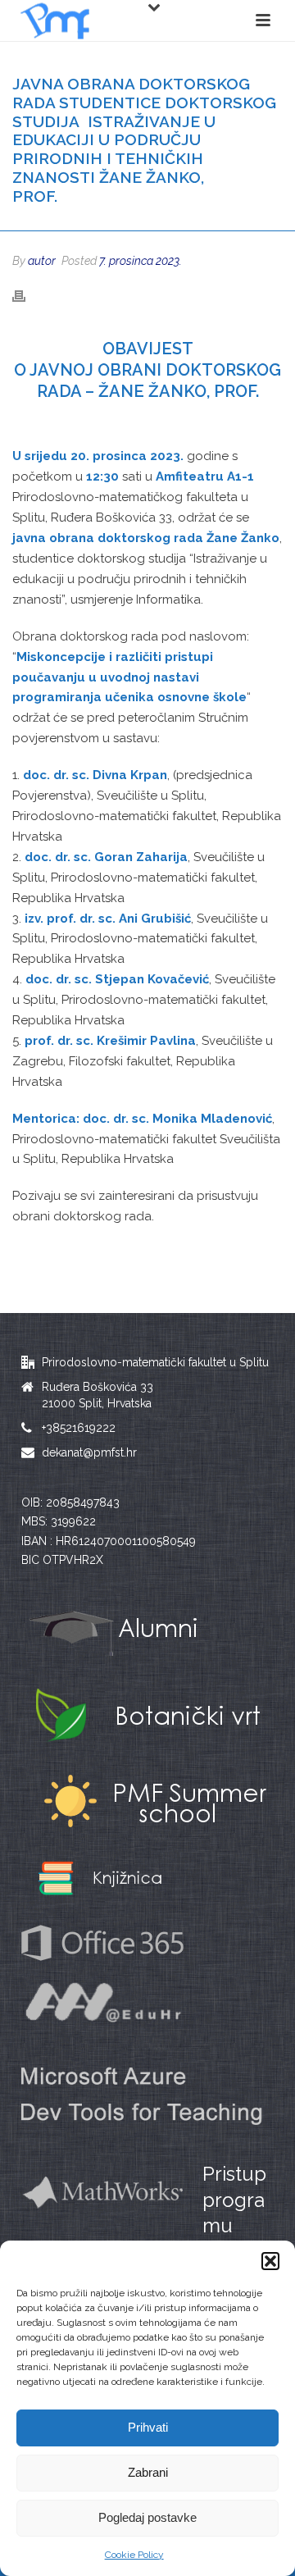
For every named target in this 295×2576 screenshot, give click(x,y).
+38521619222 (79, 1428)
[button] (270, 2261)
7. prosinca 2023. (141, 261)
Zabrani (148, 2472)
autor (42, 261)
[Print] (27, 296)
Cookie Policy (134, 2555)
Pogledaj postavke (147, 2517)
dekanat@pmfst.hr (89, 1452)
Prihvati (148, 2427)
